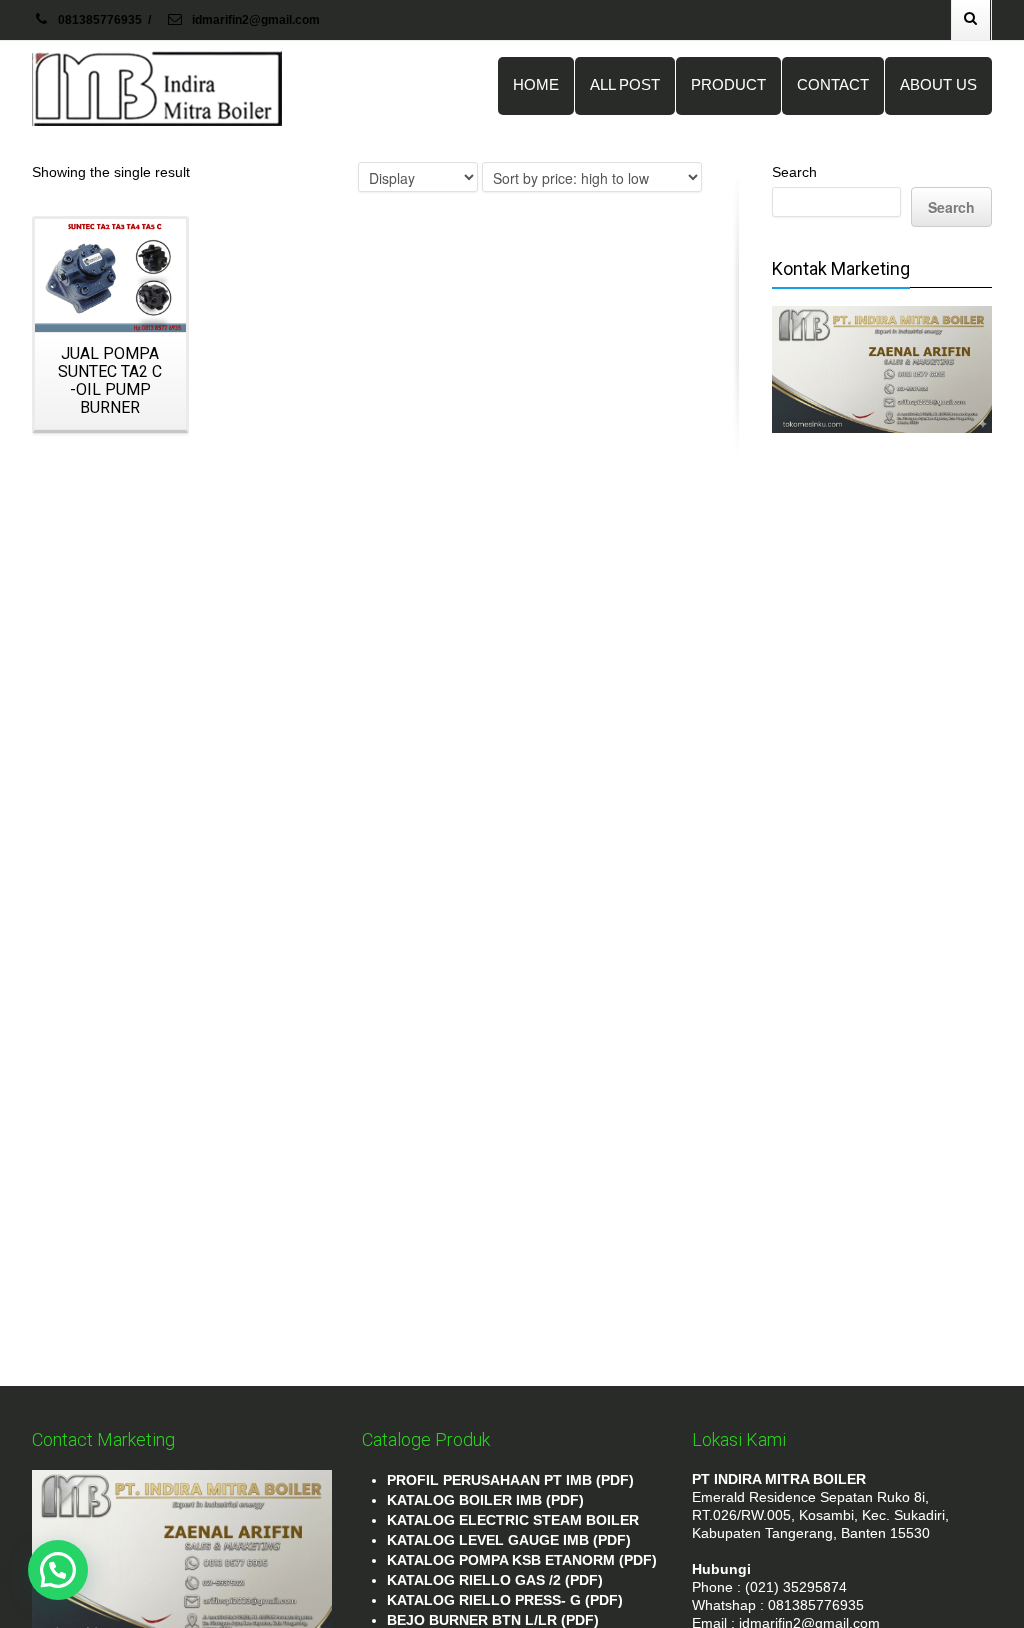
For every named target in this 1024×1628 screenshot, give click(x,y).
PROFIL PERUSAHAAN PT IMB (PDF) (510, 1480)
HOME (536, 84)
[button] (58, 1570)
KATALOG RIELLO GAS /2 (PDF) (495, 1580)
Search (794, 172)
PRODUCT (728, 84)
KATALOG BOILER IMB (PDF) (485, 1500)
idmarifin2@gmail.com (254, 20)
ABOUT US (938, 84)
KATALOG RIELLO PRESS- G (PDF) (505, 1600)
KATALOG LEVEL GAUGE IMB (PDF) (509, 1540)
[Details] (110, 275)
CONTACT (833, 84)
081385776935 (100, 20)
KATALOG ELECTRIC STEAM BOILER (513, 1520)
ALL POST (625, 84)
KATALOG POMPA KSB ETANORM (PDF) (522, 1560)
